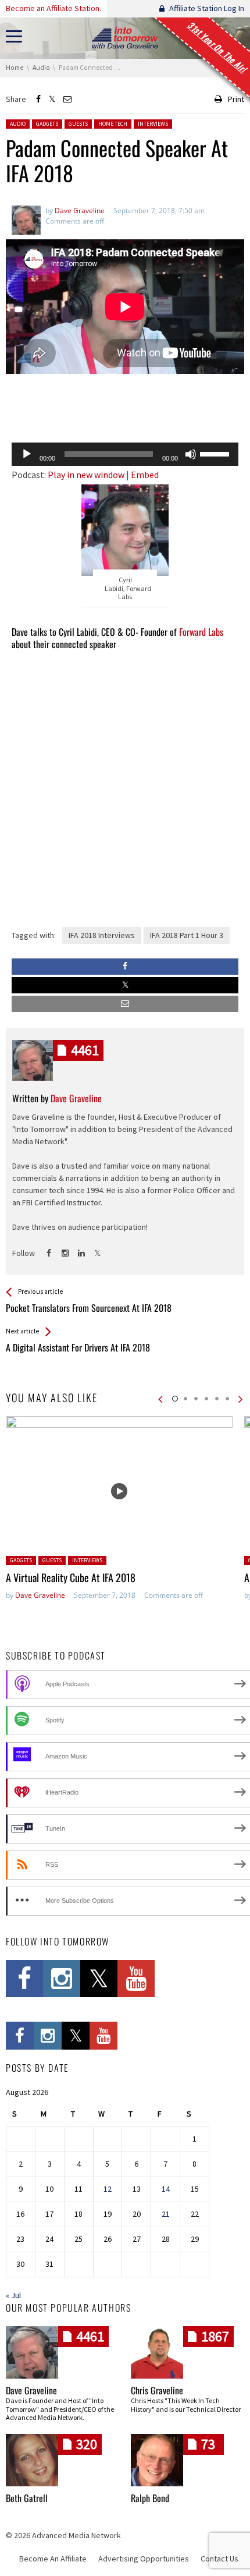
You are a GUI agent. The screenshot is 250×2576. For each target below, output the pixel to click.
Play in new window (86, 475)
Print (236, 99)
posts (85, 1050)
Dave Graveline (40, 1595)
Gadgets (47, 124)
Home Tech (113, 124)
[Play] (27, 454)
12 (108, 2189)
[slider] (216, 453)
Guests (78, 124)
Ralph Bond (150, 2498)
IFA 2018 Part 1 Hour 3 (187, 935)
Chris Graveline (157, 2390)
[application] (125, 454)
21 (166, 2214)
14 (166, 2189)
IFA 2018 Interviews (102, 935)
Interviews (153, 124)
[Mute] (191, 454)
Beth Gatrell (27, 2498)
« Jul (13, 2295)
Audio (18, 124)
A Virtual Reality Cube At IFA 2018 (71, 1577)
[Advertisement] (125, 404)
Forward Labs (201, 632)
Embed (145, 475)
